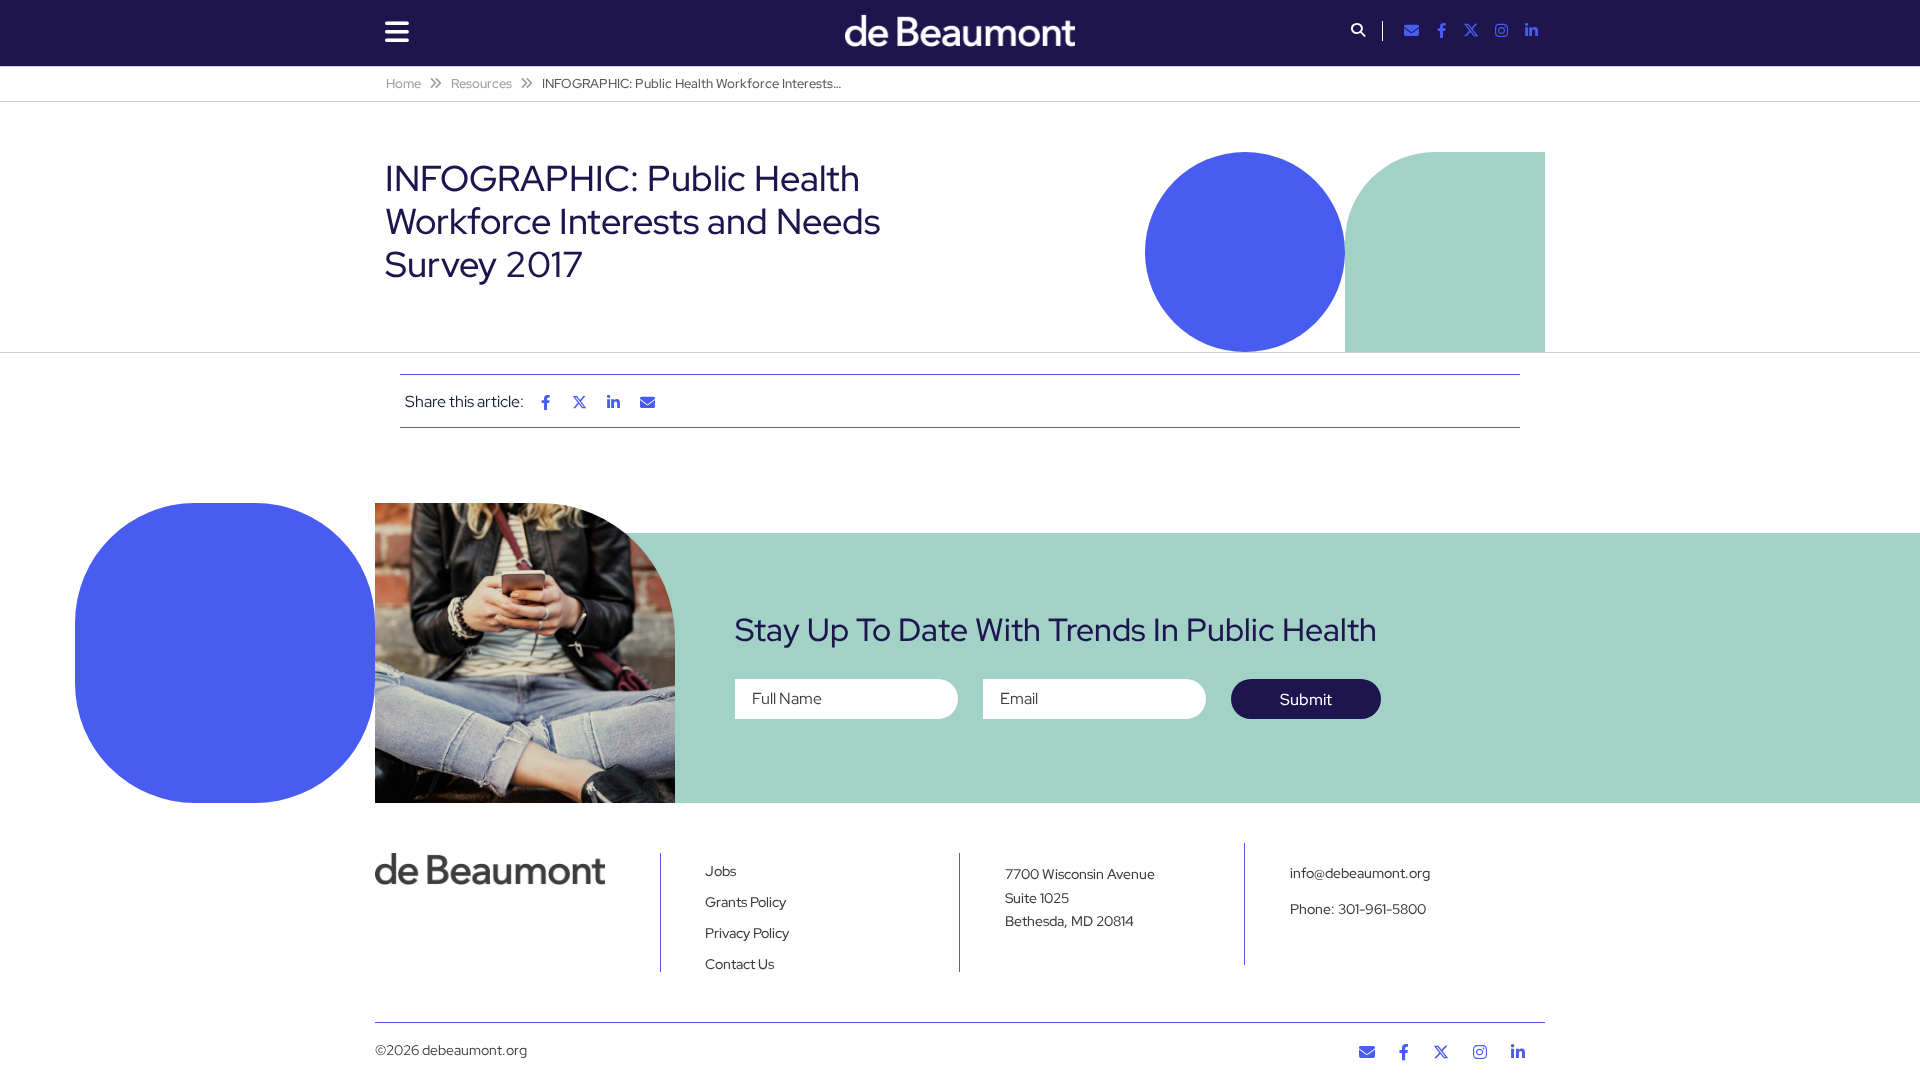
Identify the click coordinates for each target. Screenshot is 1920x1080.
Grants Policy (745, 902)
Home (403, 83)
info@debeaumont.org (1360, 873)
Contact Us (739, 964)
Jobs (720, 871)
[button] (1358, 32)
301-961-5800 (1382, 909)
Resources (481, 83)
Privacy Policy (747, 933)
